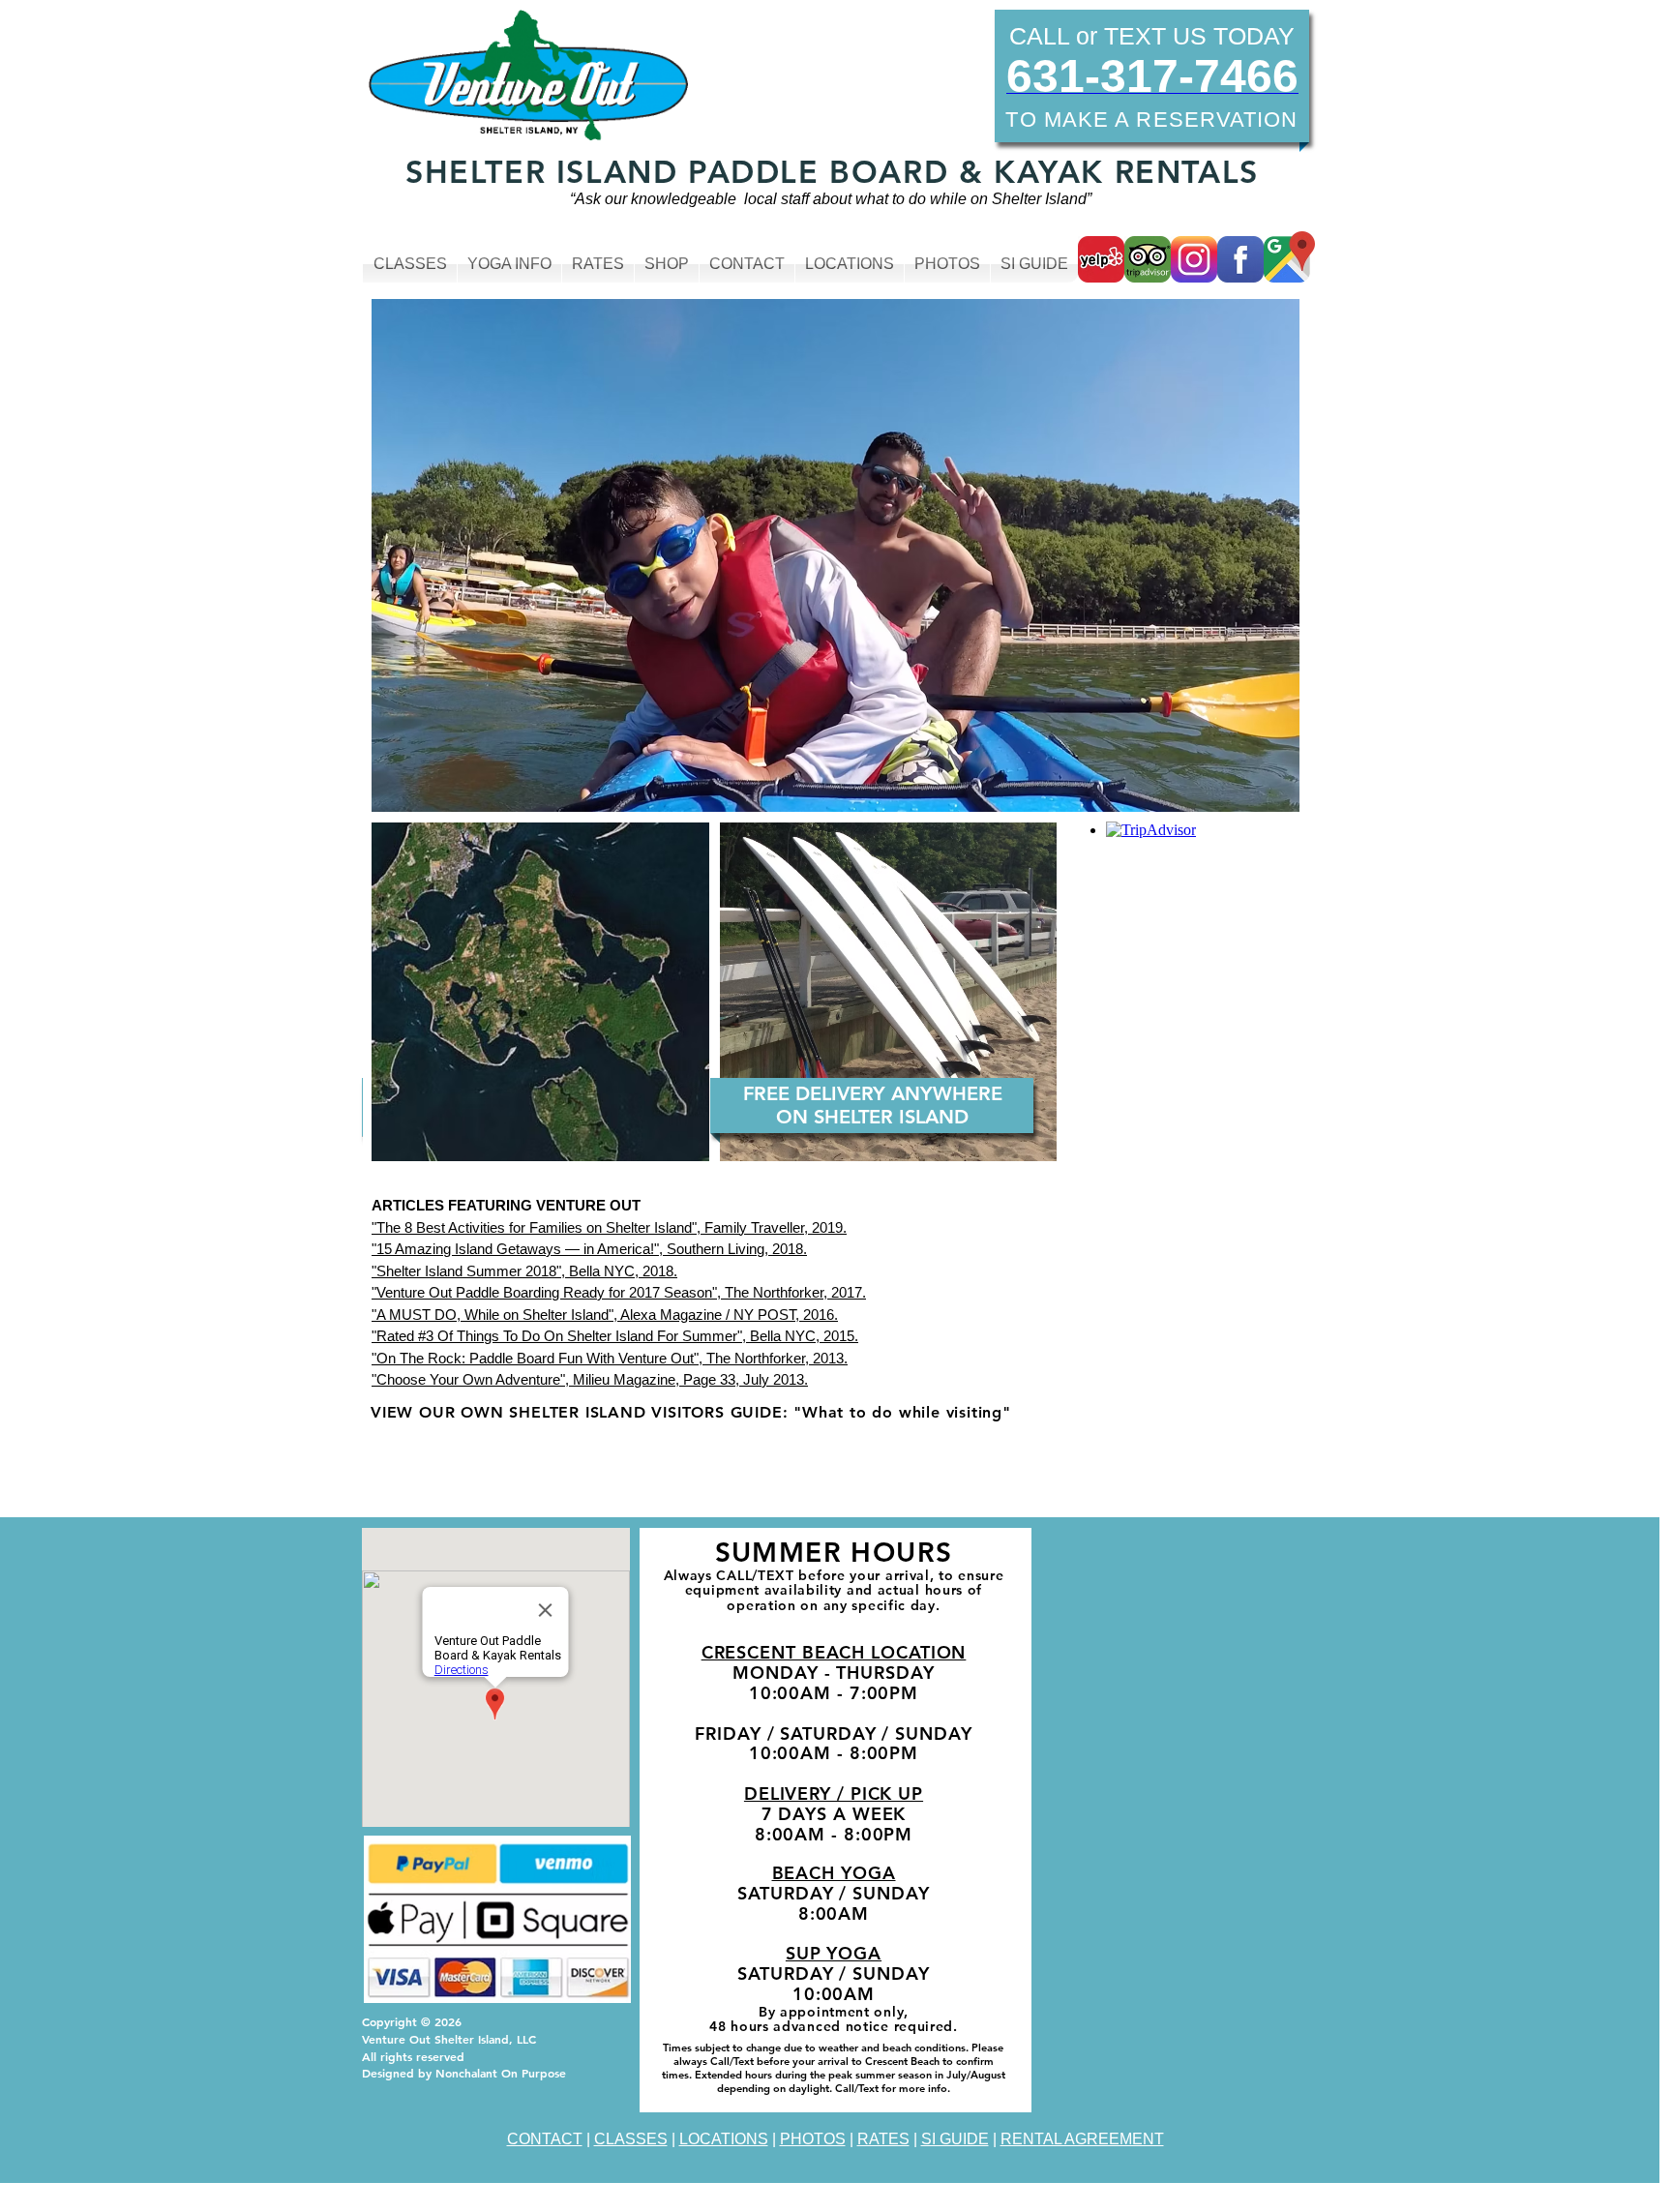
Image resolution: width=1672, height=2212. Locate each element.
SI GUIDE (955, 2139)
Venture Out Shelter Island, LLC (449, 2039)
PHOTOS (813, 2139)
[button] (639, 555)
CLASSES (631, 2139)
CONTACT (545, 2139)
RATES (883, 2139)
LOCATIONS (724, 2139)
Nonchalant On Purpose (501, 2073)
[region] (727, 1417)
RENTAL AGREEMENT (1082, 2139)
